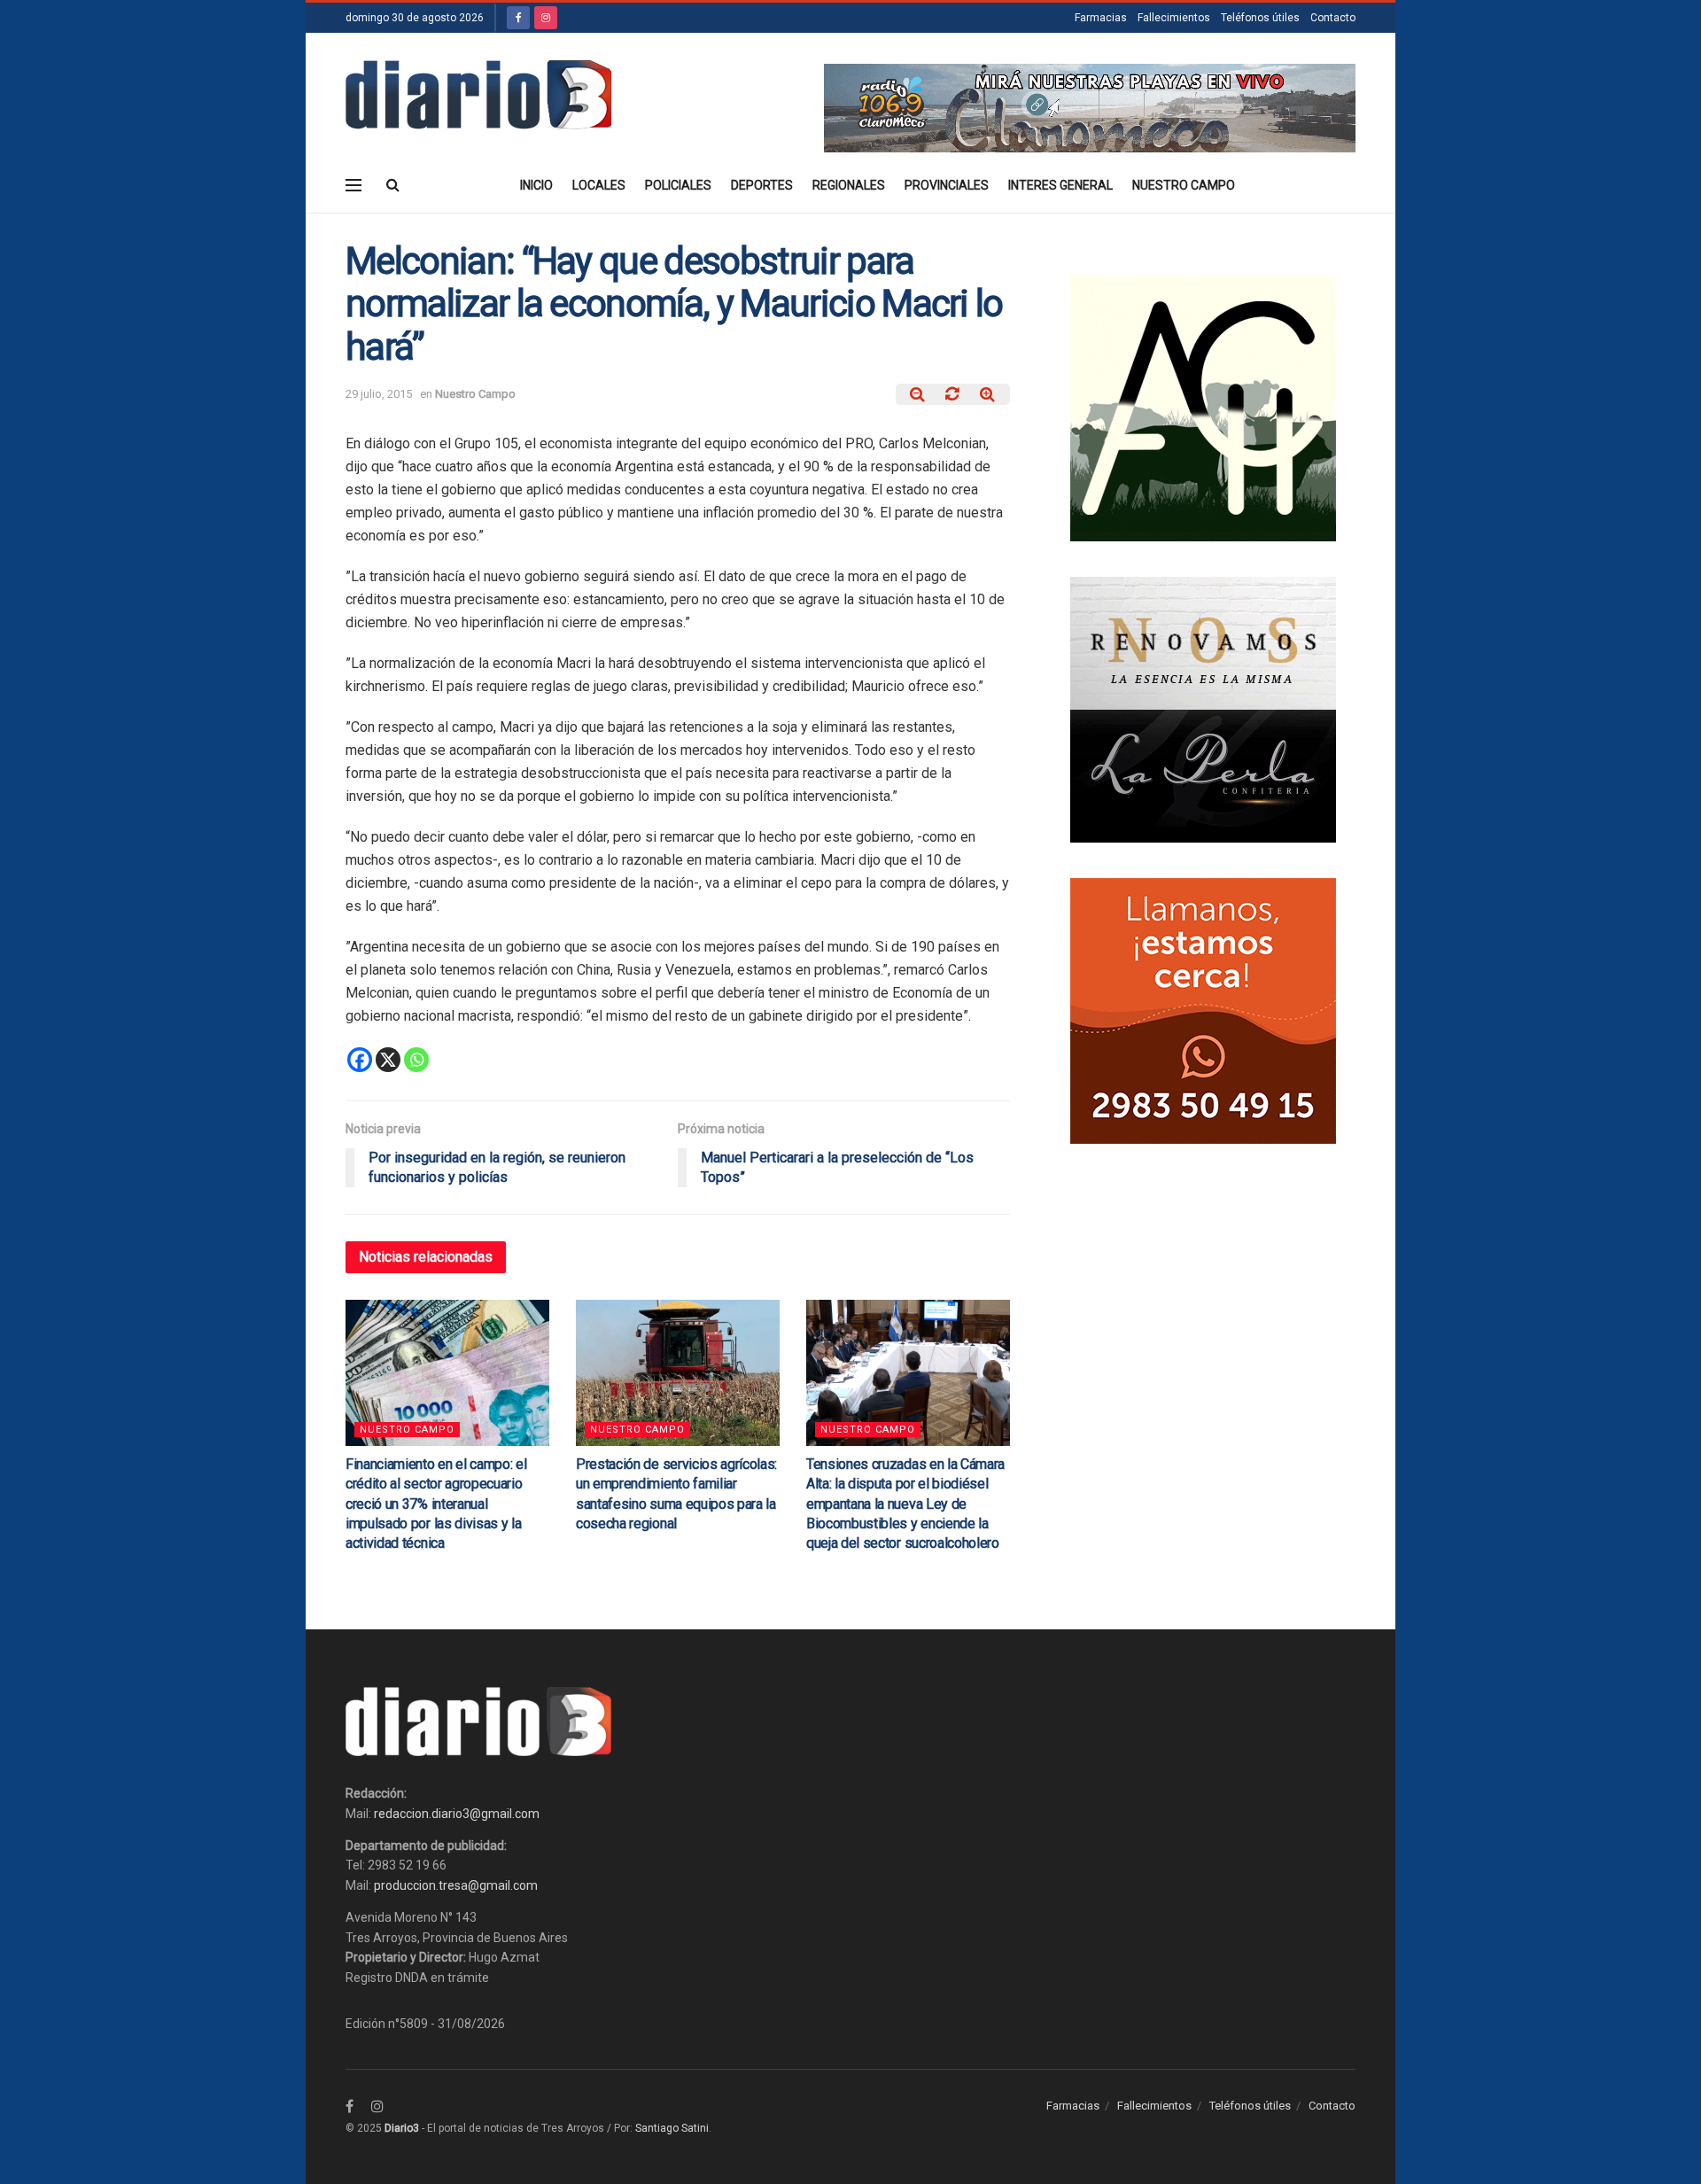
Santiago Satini (672, 2128)
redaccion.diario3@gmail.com (457, 1814)
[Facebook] (360, 1060)
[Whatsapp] (416, 1060)
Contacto (1333, 18)
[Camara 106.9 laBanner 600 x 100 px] (1090, 107)
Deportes (762, 185)
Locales (599, 185)
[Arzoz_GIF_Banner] (1203, 408)
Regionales (849, 185)
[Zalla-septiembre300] (1203, 1010)
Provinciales (947, 185)
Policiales (678, 185)
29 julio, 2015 (379, 394)
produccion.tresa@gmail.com (456, 1885)
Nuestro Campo (1184, 185)
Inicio (536, 185)
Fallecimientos (1174, 18)
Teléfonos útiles (1260, 18)
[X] (388, 1060)
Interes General (1060, 185)
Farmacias (1101, 18)
